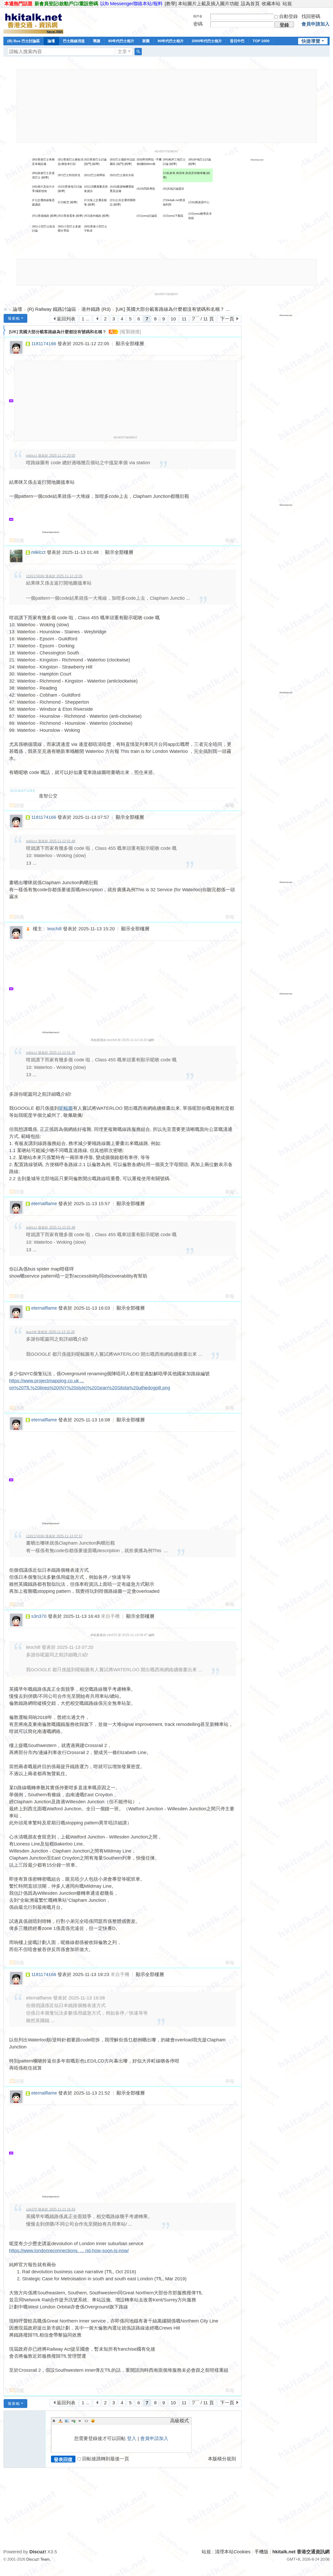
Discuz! (38, 2552)
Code (86, 2421)
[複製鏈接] (130, 332)
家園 (146, 41)
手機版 (261, 2552)
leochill (55, 929)
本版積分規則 (222, 2459)
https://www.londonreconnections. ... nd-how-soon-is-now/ (69, 2251)
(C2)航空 (63, 202)
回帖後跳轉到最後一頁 (106, 2459)
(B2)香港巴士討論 (95, 159)
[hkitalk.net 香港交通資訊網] (33, 22)
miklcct (38, 552)
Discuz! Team (38, 2559)
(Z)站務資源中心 (199, 202)
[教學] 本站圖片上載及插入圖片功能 (202, 4)
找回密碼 (311, 16)
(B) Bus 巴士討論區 (24, 41)
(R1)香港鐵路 (41, 216)
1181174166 (44, 344)
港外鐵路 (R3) (96, 309)
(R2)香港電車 (66, 216)
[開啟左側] (5, 330)
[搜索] (138, 52)
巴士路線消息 (74, 41)
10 (173, 319)
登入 (132, 2438)
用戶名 (198, 16)
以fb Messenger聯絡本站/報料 (131, 4)
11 (184, 319)
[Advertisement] (167, 106)
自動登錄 (289, 16)
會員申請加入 (316, 24)
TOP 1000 (261, 41)
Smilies (93, 2421)
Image (67, 2421)
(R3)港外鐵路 (93, 216)
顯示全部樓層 (130, 344)
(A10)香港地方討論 (70, 187)
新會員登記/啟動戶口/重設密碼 (66, 4)
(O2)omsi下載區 (173, 216)
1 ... (86, 319)
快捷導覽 (311, 41)
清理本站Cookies (233, 2552)
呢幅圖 (66, 1108)
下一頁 (227, 319)
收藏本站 (271, 4)
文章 (122, 52)
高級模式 (180, 2421)
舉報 (230, 541)
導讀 (97, 41)
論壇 (51, 41)
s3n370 (39, 1616)
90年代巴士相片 (171, 41)
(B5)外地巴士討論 (200, 159)
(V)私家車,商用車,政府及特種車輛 (185, 173)
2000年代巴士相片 (207, 41)
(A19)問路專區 (146, 189)
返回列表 (66, 319)
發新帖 (14, 318)
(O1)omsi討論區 (147, 216)
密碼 (198, 24)
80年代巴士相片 (121, 41)
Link (73, 2421)
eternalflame (44, 1204)
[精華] (96, 164)
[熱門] (88, 164)
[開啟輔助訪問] (328, 4)
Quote (80, 2421)
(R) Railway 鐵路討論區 (52, 309)
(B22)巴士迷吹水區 (122, 175)
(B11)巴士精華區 (95, 175)
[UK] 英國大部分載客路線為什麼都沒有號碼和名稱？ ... (173, 309)
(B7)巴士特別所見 (69, 175)
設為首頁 (250, 4)
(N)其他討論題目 (174, 189)
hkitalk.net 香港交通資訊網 (5, 309)
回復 (20, 541)
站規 (287, 4)
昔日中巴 (237, 41)
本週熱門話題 (18, 4)
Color (60, 2421)
